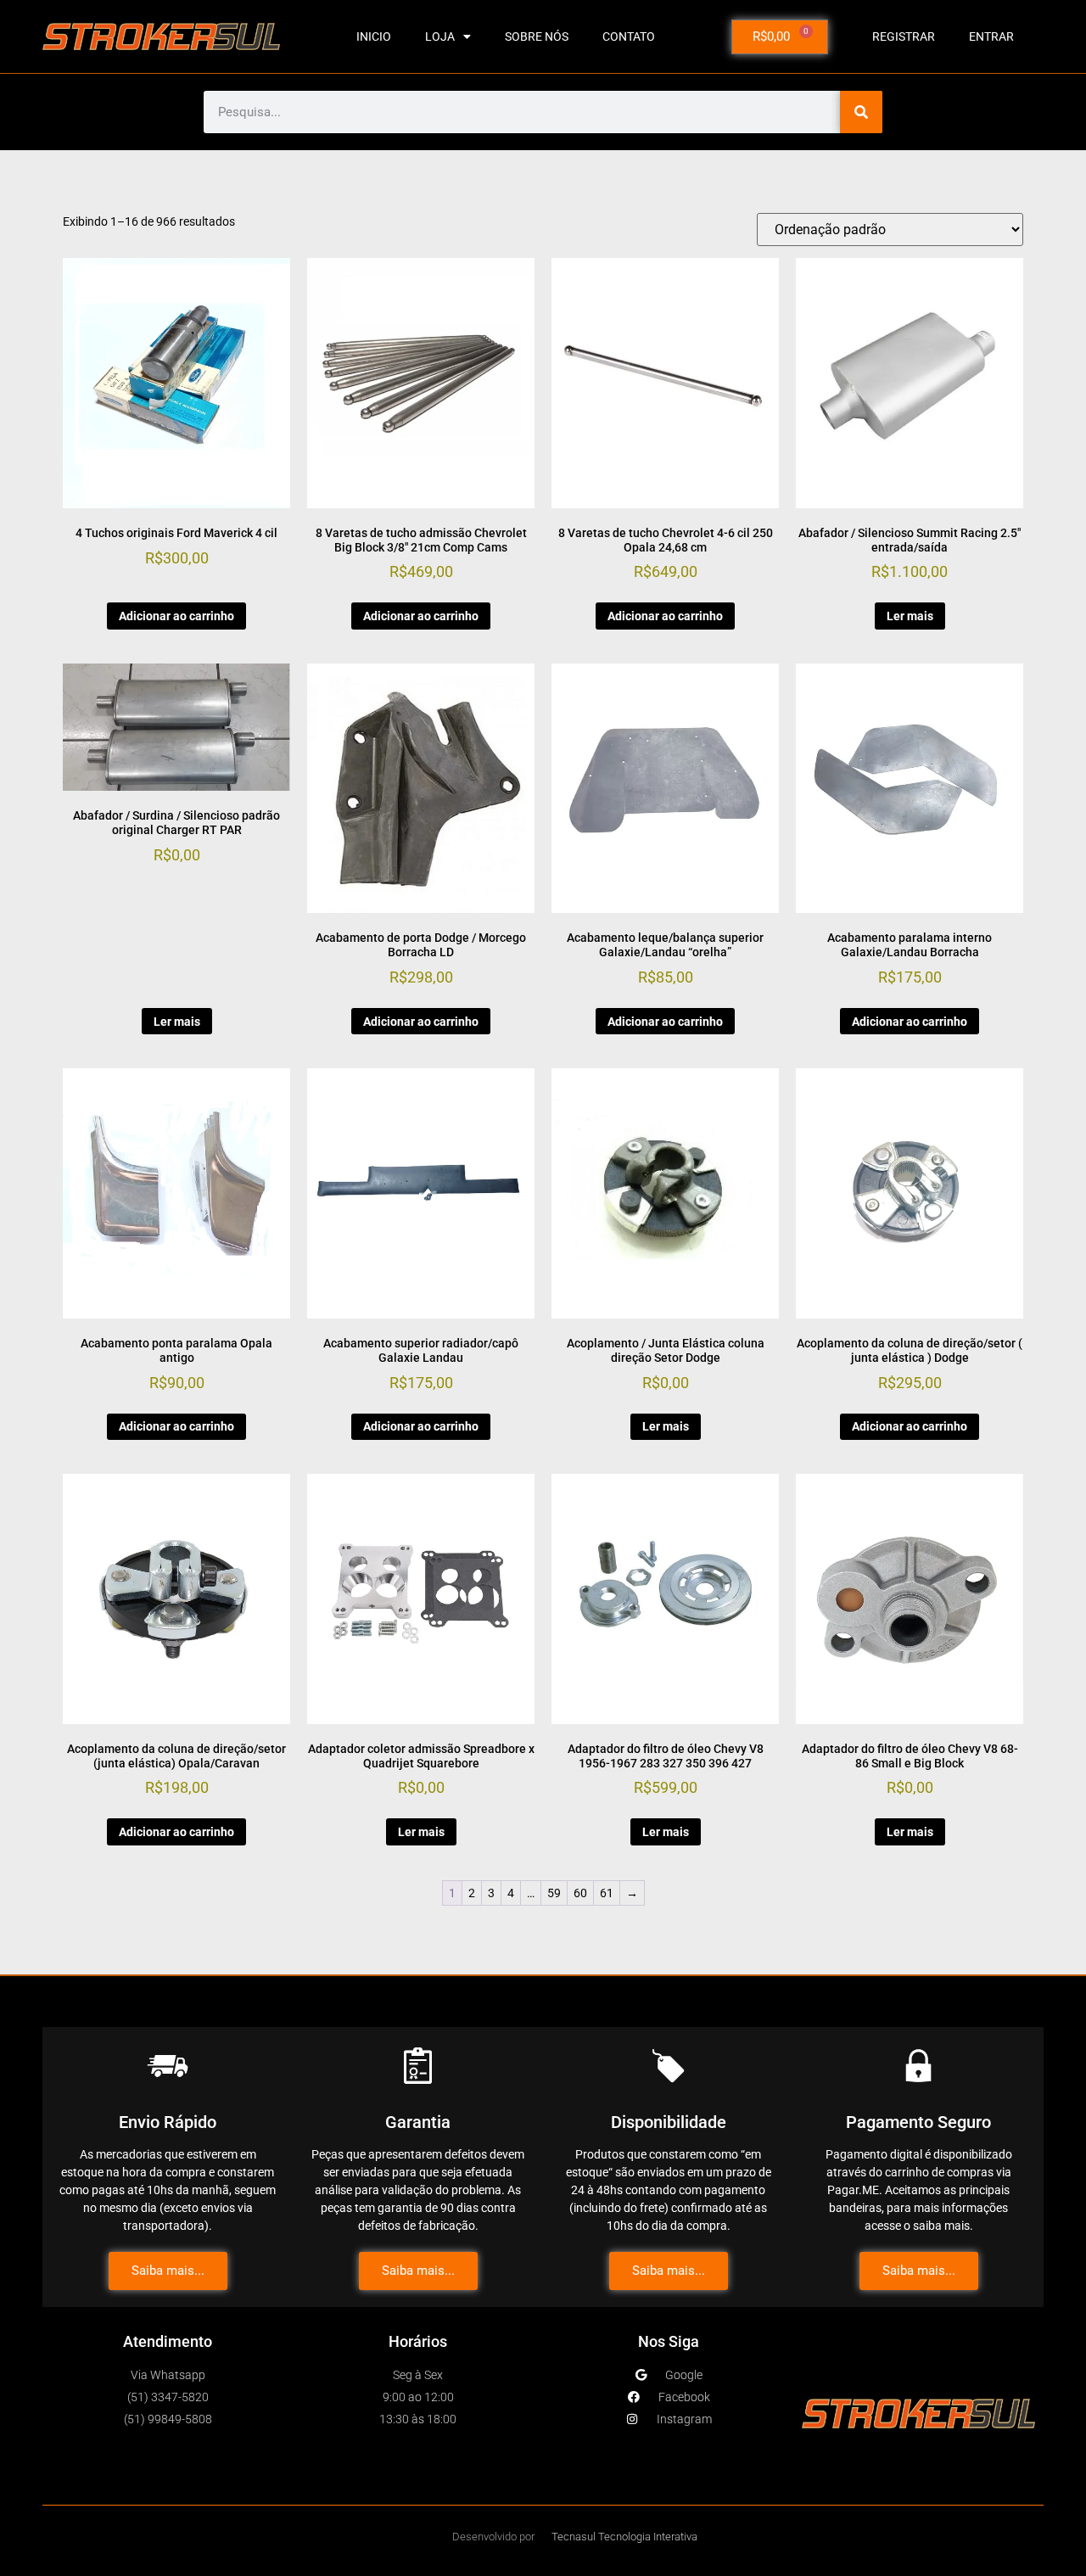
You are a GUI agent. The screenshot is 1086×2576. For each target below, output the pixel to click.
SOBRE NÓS (537, 36)
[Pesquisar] (861, 112)
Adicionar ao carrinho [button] (176, 616)
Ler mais (910, 616)
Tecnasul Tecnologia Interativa (624, 2537)
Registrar (904, 36)
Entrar (991, 36)
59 (554, 1893)
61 (607, 1893)
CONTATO (629, 36)
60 (580, 1893)
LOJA (440, 36)
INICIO (374, 36)
